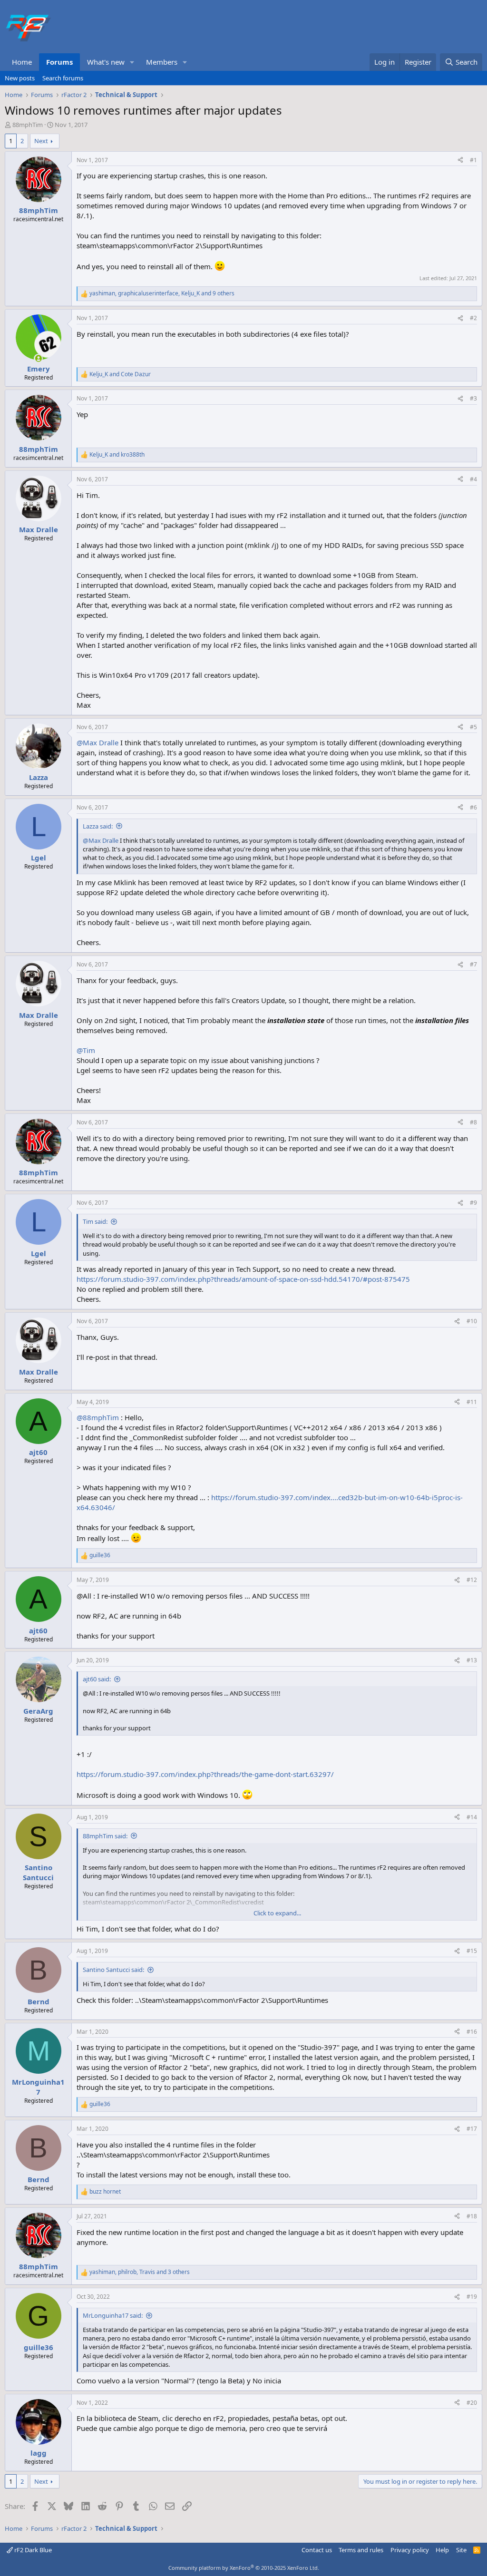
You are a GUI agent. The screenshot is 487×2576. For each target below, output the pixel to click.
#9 (473, 1203)
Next (41, 141)
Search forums (63, 78)
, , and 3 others (140, 2272)
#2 (473, 318)
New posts (20, 78)
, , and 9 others (162, 293)
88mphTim (28, 125)
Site (461, 2550)
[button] (132, 62)
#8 (473, 1122)
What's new (106, 62)
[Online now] (38, 358)
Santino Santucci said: (113, 1970)
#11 (472, 1402)
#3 (473, 398)
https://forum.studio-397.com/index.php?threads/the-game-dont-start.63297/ (205, 1774)
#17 (472, 2129)
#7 (473, 964)
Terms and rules (361, 2550)
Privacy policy (410, 2550)
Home (22, 62)
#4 (473, 479)
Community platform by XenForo (244, 2568)
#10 (472, 1321)
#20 (472, 2403)
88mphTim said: (105, 1836)
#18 (472, 2216)
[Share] (460, 161)
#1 (473, 160)
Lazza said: (98, 826)
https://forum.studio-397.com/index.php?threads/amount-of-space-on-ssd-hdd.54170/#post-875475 (243, 1279)
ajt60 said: (97, 1679)
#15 (472, 1951)
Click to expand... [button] (277, 1913)
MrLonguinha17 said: (113, 2315)
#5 (473, 727)
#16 (472, 2032)
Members (162, 62)
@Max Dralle (97, 742)
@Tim (86, 1050)
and (120, 374)
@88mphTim (98, 1417)
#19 (472, 2297)
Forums (59, 62)
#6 (473, 807)
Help (442, 2550)
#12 (472, 1580)
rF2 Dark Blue (32, 2550)
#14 (472, 1817)
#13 (472, 1660)
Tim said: (95, 1221)
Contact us (317, 2550)
